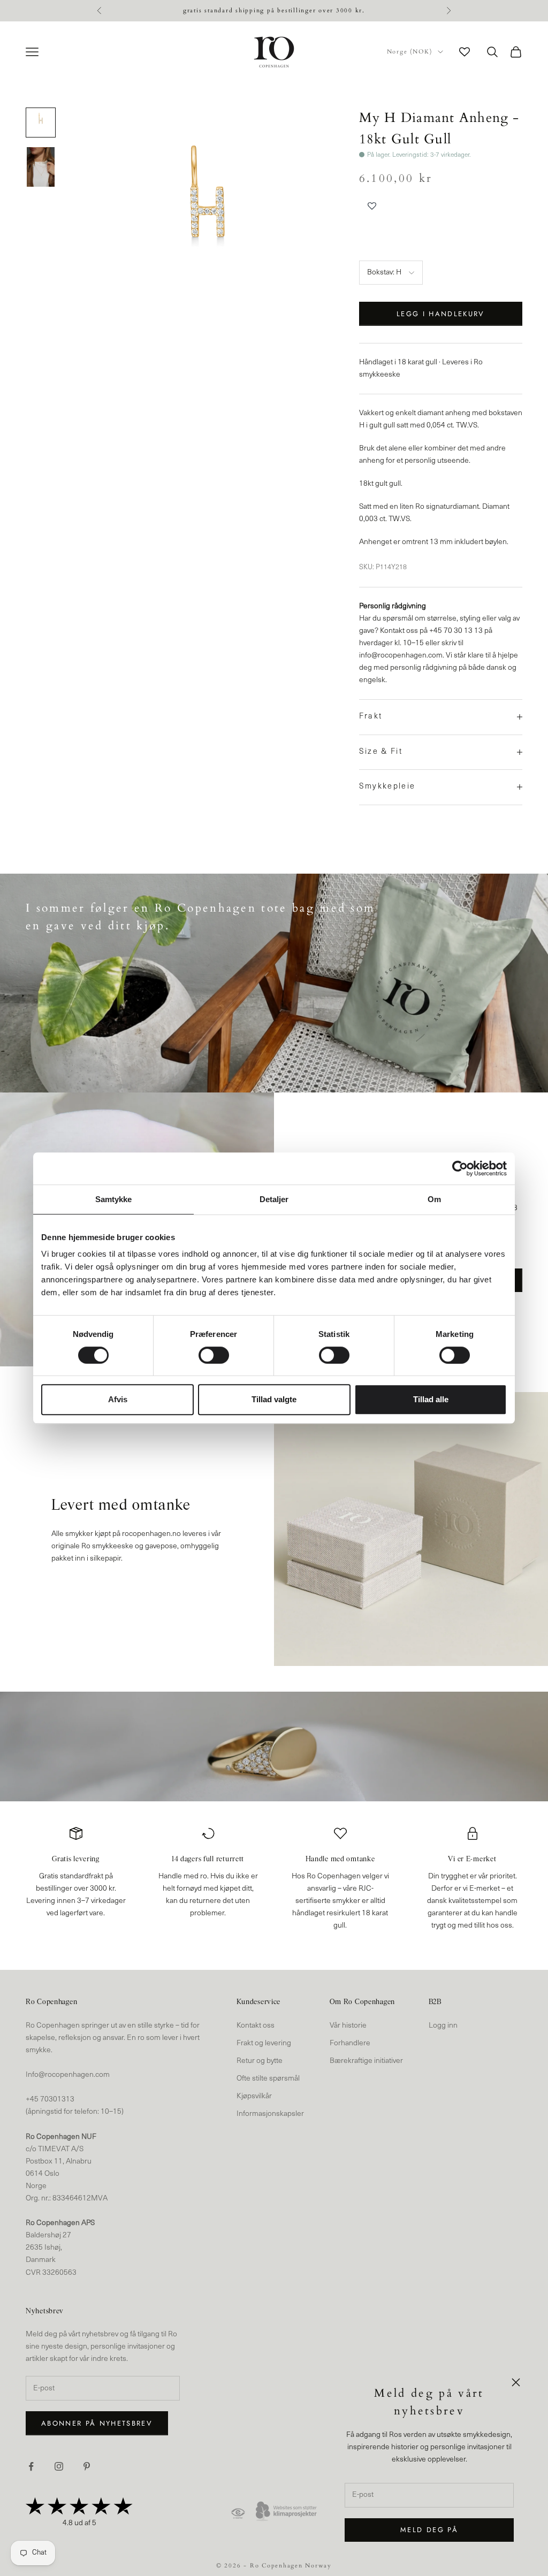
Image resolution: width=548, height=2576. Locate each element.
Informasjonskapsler (270, 2114)
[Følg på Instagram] (59, 2466)
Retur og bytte (260, 2061)
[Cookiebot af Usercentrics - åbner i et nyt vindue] (460, 1168)
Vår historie (348, 2026)
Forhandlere (350, 2043)
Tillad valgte (274, 1399)
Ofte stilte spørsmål (268, 2079)
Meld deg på (429, 2530)
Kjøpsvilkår (254, 2096)
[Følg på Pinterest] (87, 2466)
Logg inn (443, 2026)
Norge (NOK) (410, 52)
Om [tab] (434, 1199)
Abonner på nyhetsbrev (97, 2423)
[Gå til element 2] (41, 167)
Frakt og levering (264, 2043)
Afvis (118, 1399)
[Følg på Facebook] (31, 2466)
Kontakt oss (256, 2026)
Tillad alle (431, 1399)
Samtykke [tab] (114, 1199)
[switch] (214, 1355)
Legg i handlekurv (441, 314)
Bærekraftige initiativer (366, 2061)
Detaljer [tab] (274, 1199)
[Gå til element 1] (41, 123)
